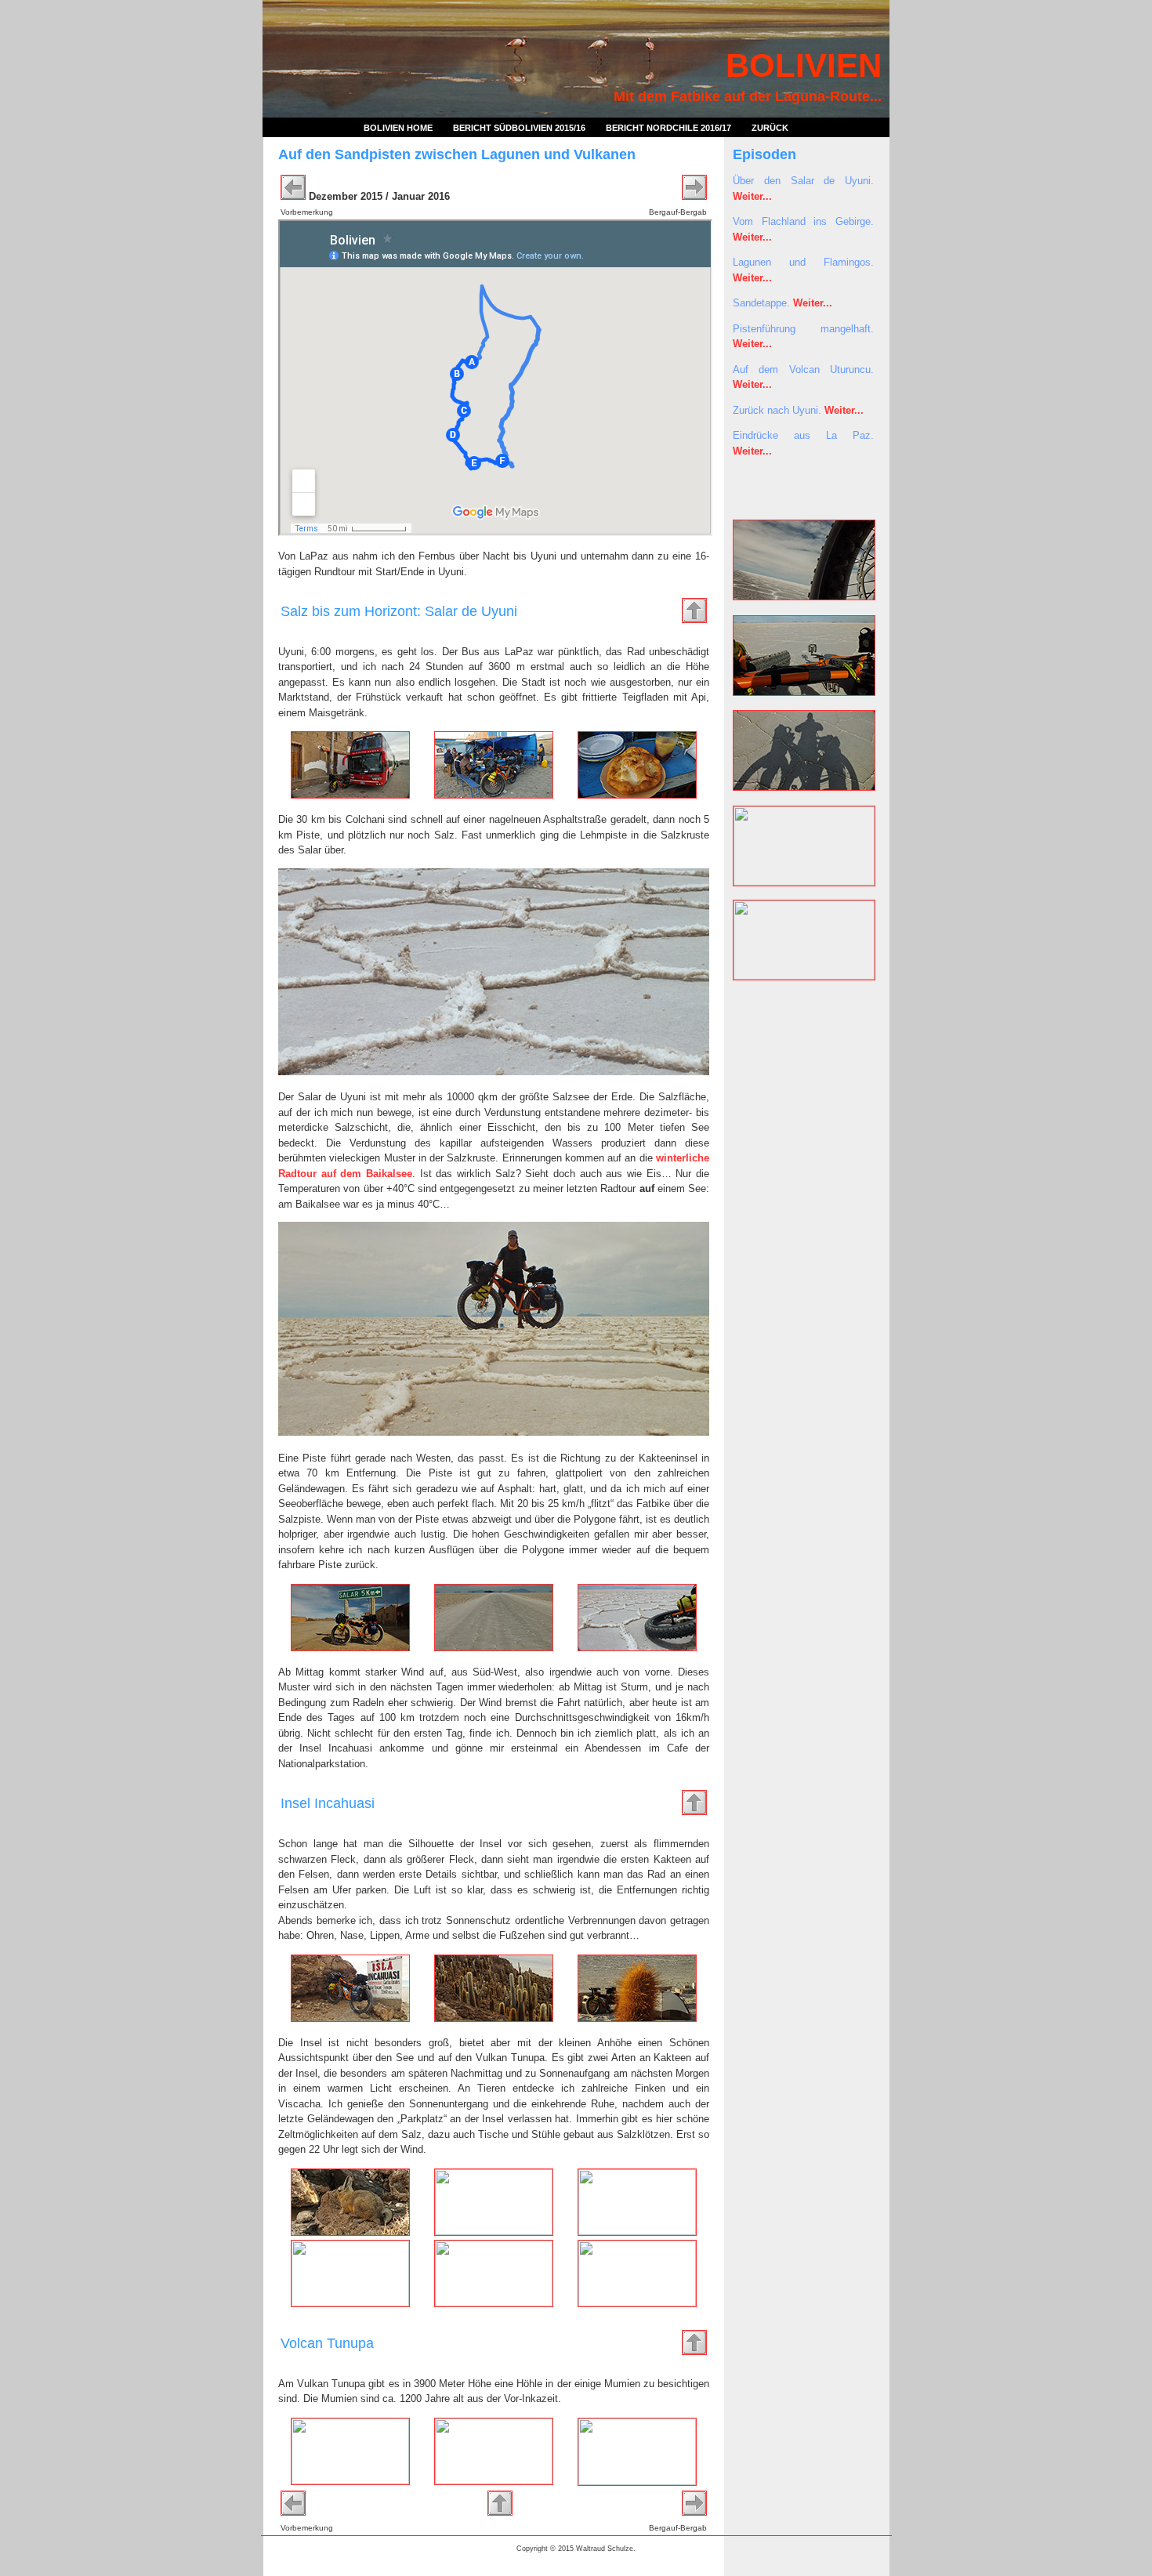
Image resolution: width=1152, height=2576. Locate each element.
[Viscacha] (350, 2232)
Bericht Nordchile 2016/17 (668, 128)
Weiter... (752, 196)
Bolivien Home (398, 128)
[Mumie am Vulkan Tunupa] (637, 2482)
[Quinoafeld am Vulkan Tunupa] (494, 2481)
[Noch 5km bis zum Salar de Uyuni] (350, 1648)
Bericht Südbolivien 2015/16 (519, 128)
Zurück (770, 128)
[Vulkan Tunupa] (350, 2481)
